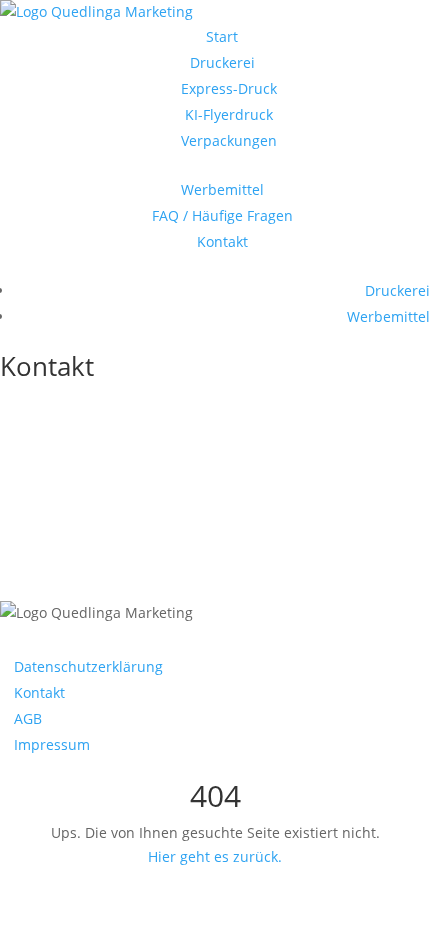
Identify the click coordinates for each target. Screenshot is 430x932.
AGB (28, 718)
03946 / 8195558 (96, 435)
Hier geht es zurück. (215, 856)
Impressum (52, 744)
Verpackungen (229, 140)
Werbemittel (222, 189)
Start (222, 36)
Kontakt (222, 241)
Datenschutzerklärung (88, 666)
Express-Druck (229, 88)
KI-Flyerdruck (229, 114)
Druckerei (222, 62)
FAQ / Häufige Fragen (222, 215)
